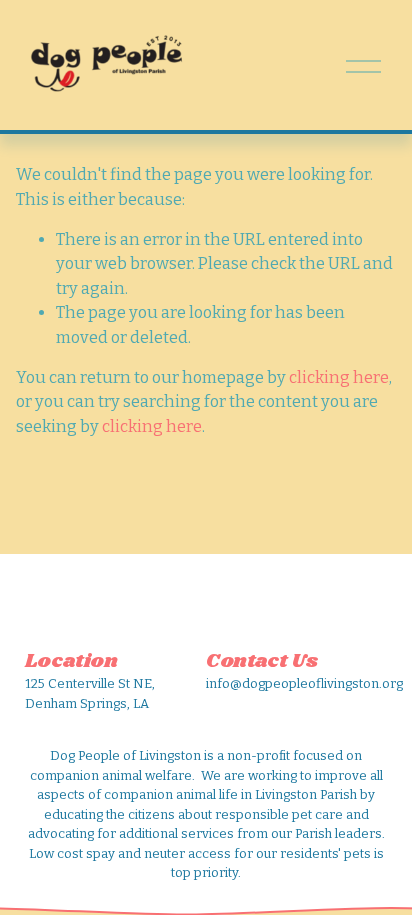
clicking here (339, 377)
